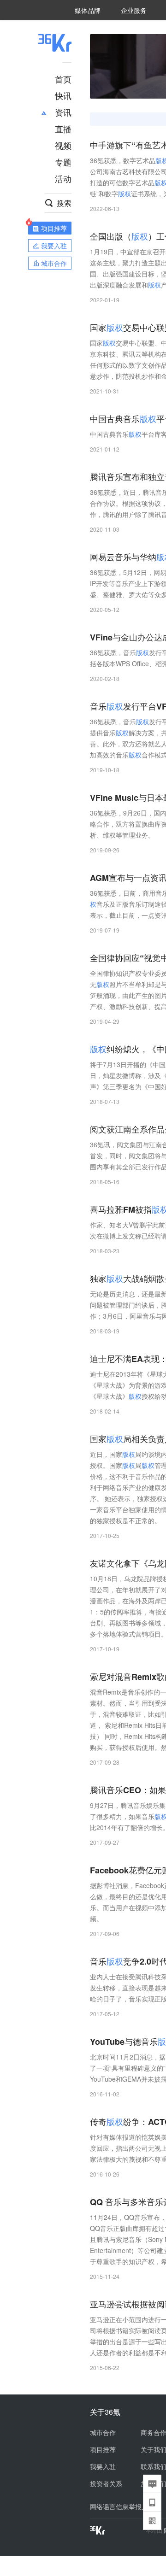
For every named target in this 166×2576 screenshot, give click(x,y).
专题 (63, 162)
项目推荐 (103, 2449)
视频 (63, 145)
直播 (63, 129)
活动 (63, 178)
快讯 (63, 95)
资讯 (63, 112)
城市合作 (103, 2432)
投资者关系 (106, 2483)
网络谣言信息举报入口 (122, 2506)
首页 (63, 79)
